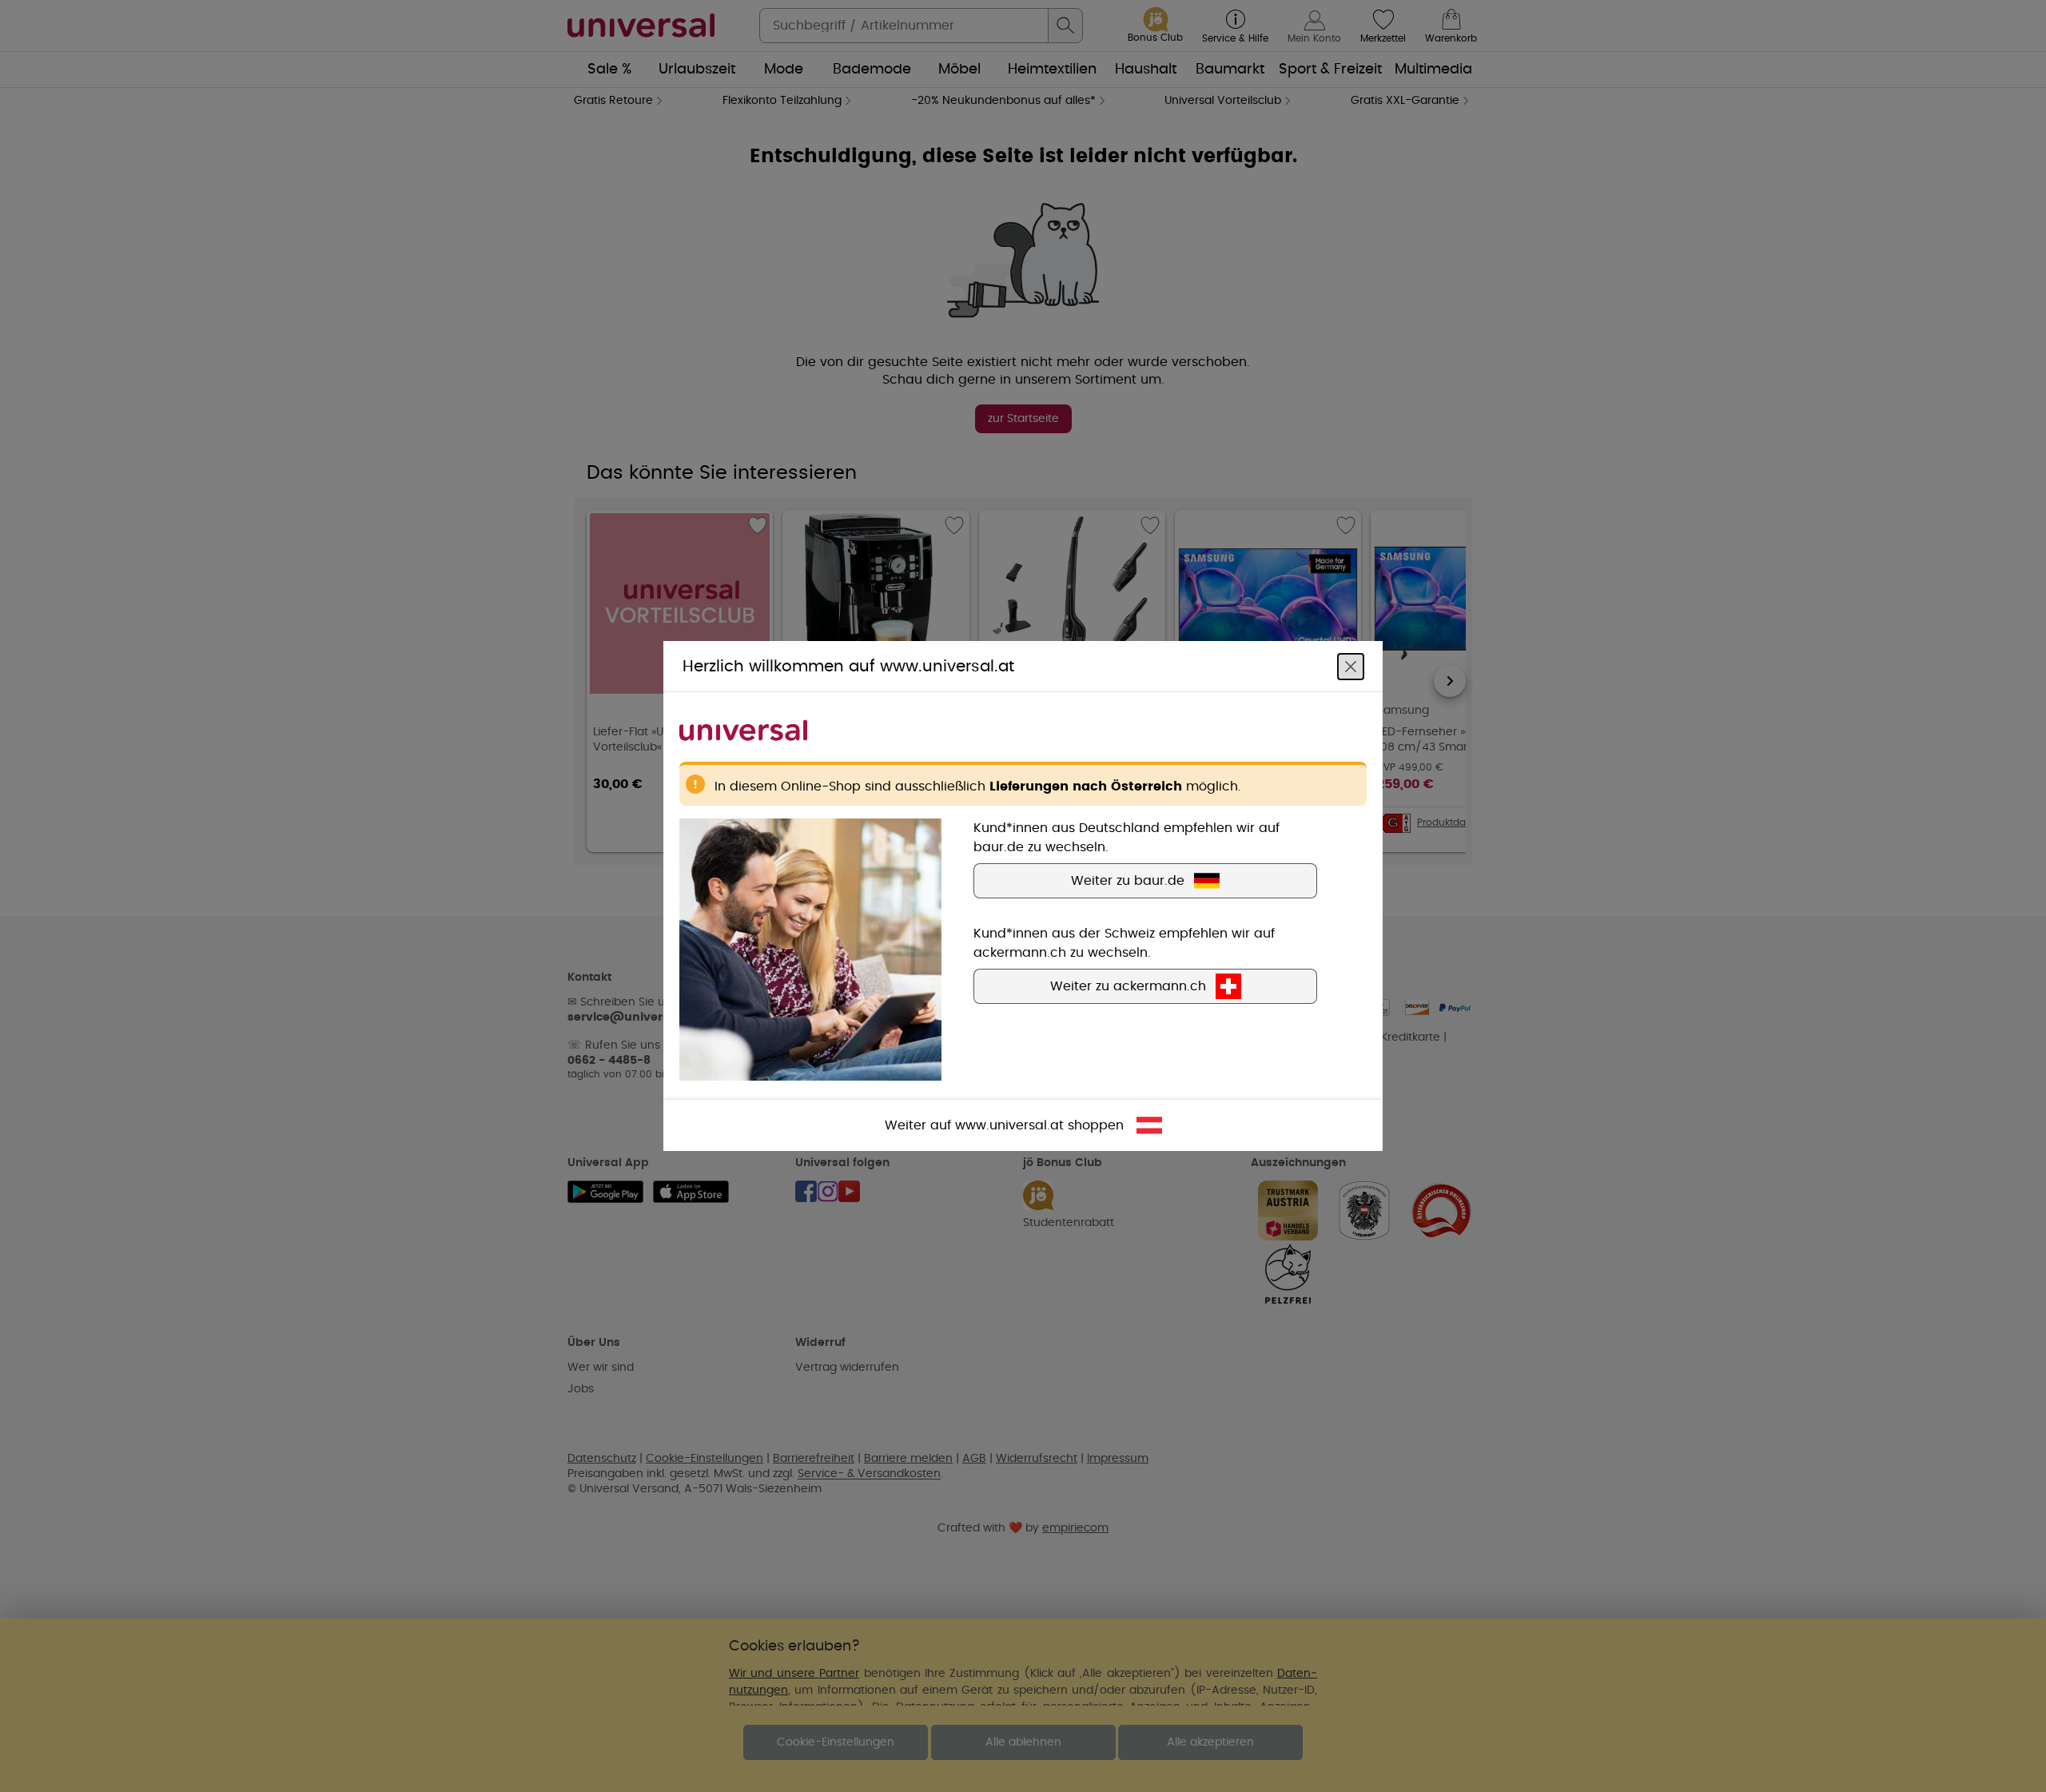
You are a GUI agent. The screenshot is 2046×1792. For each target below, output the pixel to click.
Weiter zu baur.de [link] (1128, 881)
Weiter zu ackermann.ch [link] (1128, 986)
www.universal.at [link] (1009, 1125)
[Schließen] (1351, 667)
